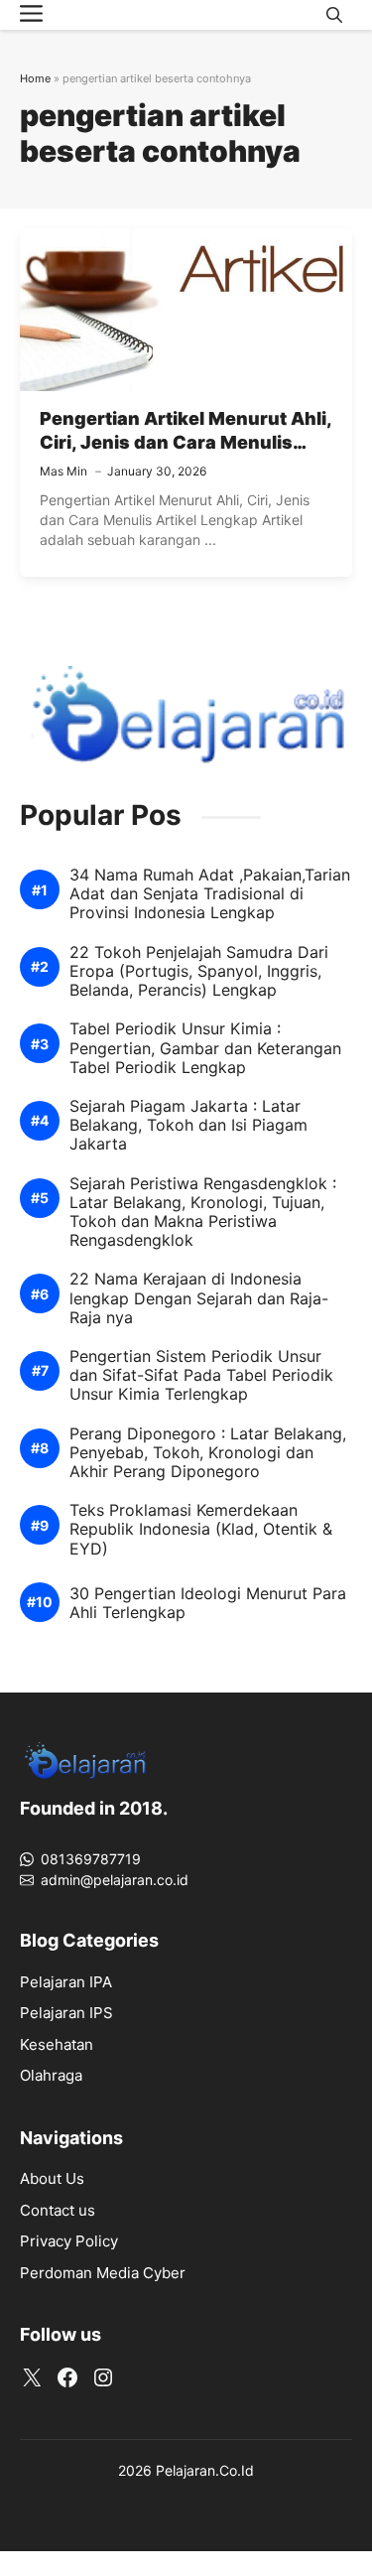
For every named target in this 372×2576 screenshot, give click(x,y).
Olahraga (51, 2075)
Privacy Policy (69, 2241)
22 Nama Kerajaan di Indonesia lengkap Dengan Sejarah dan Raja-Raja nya (199, 1298)
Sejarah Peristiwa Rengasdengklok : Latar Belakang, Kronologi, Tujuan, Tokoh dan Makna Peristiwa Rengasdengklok (203, 1213)
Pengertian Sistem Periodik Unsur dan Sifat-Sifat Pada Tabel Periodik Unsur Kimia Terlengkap (201, 1375)
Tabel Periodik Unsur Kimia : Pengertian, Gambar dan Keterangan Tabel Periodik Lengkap (205, 1048)
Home (35, 78)
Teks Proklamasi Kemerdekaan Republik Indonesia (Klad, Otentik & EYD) (201, 1529)
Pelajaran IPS (66, 2013)
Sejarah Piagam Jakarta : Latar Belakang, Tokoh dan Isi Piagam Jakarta (188, 1125)
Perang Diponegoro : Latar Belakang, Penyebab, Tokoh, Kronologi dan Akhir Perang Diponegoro (208, 1453)
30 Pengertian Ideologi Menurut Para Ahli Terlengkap (208, 1603)
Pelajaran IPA (66, 1982)
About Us (52, 2178)
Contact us (58, 2210)
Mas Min (63, 471)
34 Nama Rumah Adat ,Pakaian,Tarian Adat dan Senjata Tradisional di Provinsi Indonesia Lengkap (210, 894)
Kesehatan (57, 2044)
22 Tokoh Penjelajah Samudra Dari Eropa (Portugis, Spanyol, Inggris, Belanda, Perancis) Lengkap (199, 971)
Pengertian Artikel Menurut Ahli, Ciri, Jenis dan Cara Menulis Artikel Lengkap (186, 443)
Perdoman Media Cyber (103, 2273)
